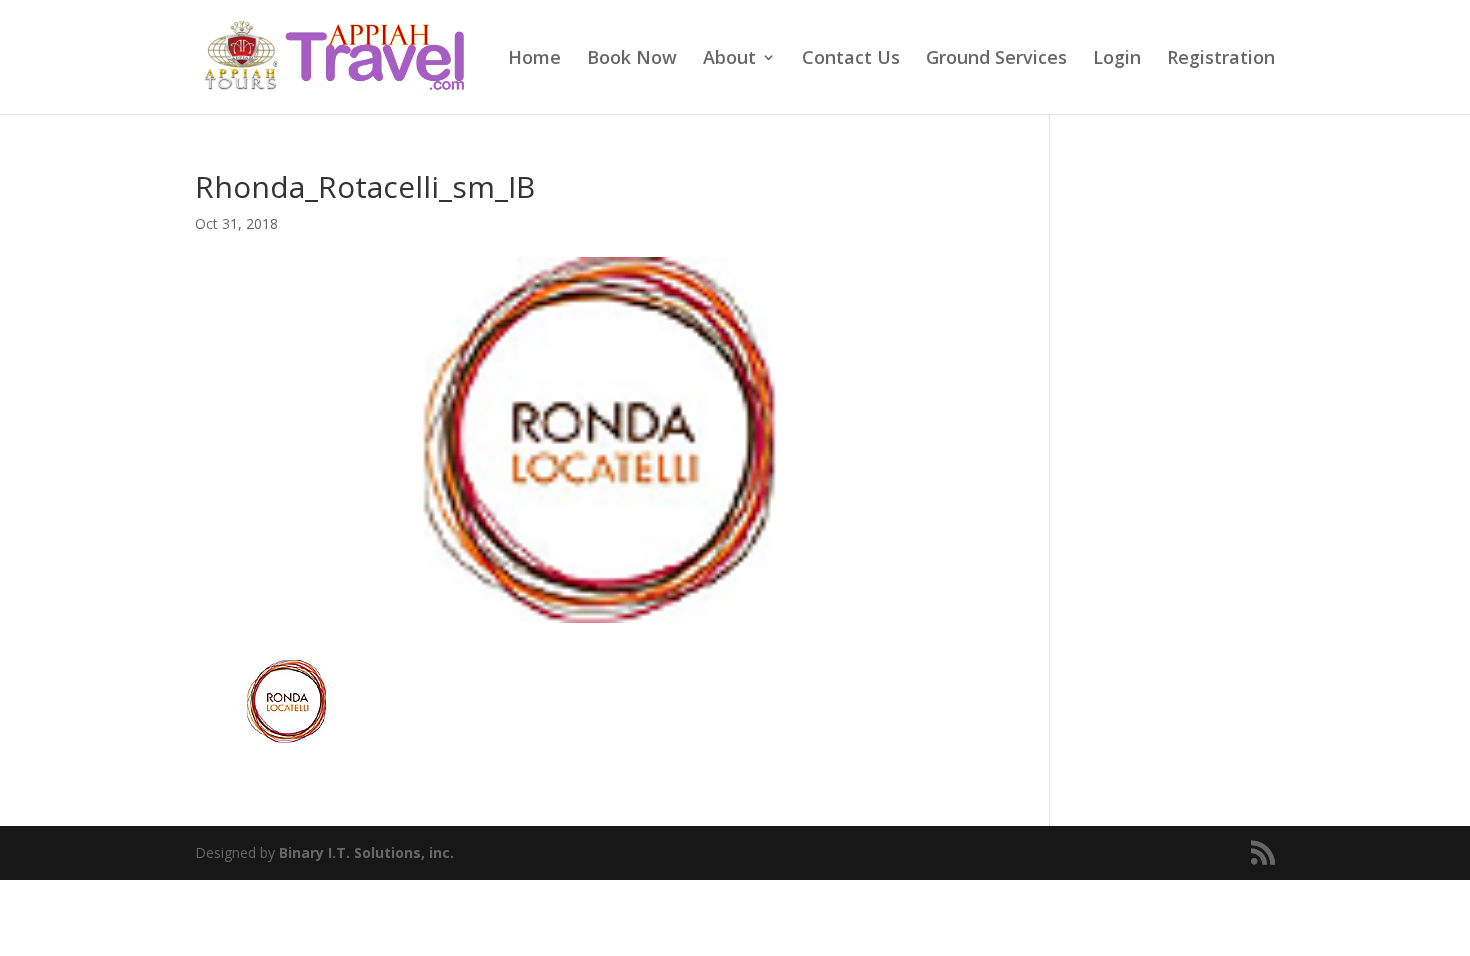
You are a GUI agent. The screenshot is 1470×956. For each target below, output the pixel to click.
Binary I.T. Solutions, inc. (366, 852)
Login (1117, 59)
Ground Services (996, 59)
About (729, 59)
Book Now (632, 59)
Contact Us (851, 59)
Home (534, 59)
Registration (1221, 59)
